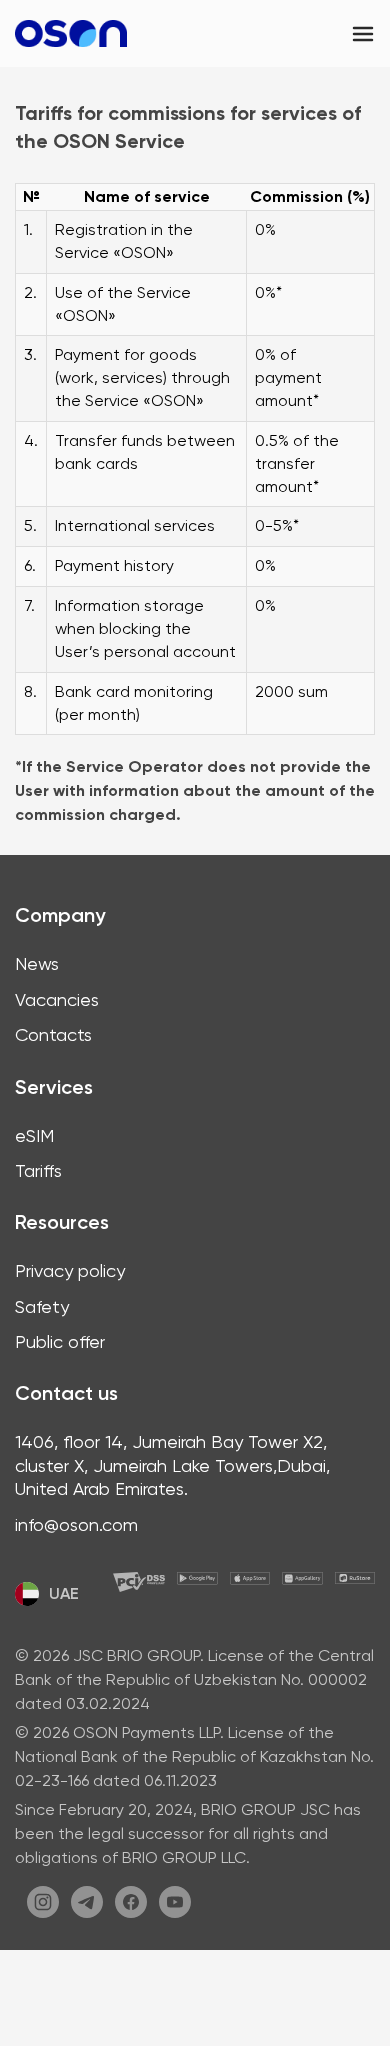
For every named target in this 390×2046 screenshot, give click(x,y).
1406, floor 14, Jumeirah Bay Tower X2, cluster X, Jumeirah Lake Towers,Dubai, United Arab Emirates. (172, 1465)
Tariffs (38, 1170)
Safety (42, 1306)
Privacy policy (70, 1270)
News (37, 963)
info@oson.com (76, 1524)
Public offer (60, 1341)
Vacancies (57, 999)
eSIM (34, 1135)
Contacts (53, 1034)
